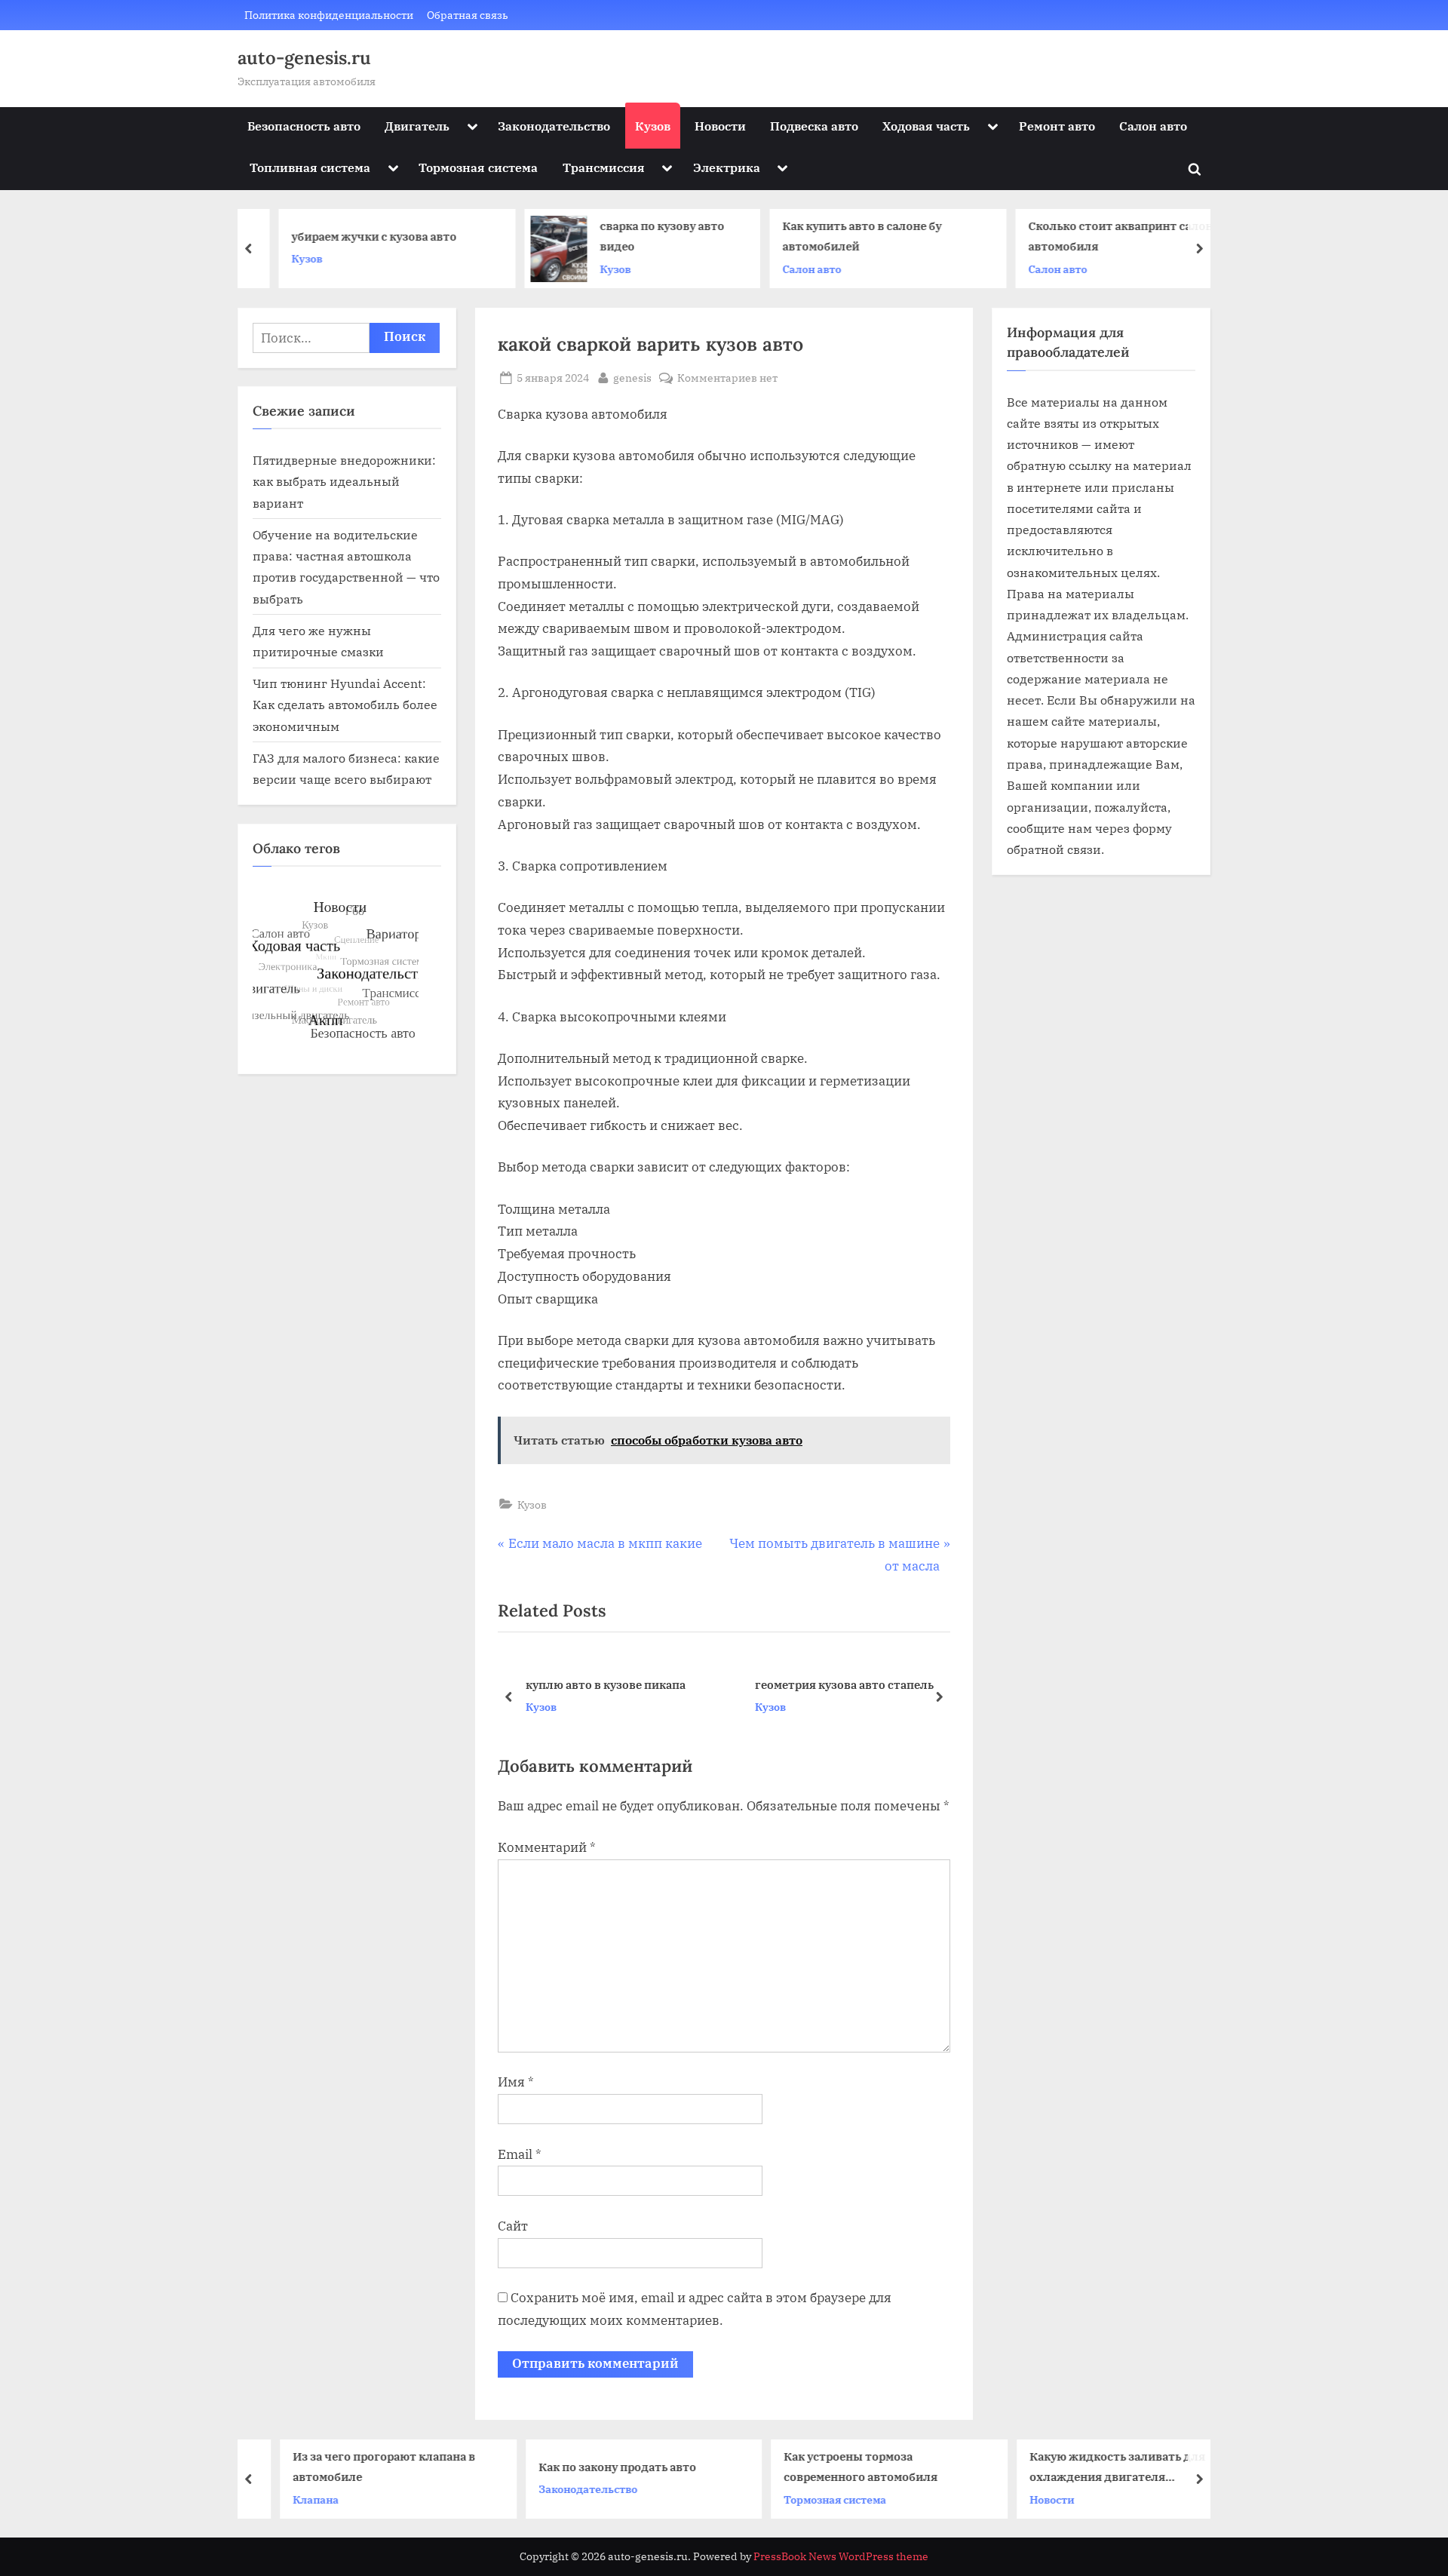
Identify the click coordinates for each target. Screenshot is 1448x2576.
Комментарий (547, 1847)
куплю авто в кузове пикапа (606, 1684)
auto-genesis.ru (304, 58)
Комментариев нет (727, 378)
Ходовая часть (926, 126)
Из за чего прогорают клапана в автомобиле (360, 2466)
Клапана (292, 2499)
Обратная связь (468, 15)
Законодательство (554, 126)
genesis (632, 377)
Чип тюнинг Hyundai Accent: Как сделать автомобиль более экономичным (345, 705)
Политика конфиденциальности (329, 15)
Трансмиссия (604, 167)
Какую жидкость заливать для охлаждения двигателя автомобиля (1094, 2468)
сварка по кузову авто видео (640, 236)
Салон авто (1153, 126)
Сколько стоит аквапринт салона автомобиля (1101, 236)
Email (520, 2154)
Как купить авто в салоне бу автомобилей (840, 236)
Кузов (653, 126)
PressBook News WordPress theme (841, 2556)
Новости (720, 126)
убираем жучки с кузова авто (352, 236)
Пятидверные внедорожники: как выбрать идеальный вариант (344, 481)
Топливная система (310, 167)
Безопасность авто (304, 126)
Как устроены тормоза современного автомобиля (837, 2466)
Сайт (513, 2226)
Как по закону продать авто (594, 2466)
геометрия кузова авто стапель (844, 1684)
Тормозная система (478, 167)
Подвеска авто (814, 126)
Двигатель (417, 126)
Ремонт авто (1057, 126)
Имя (516, 2082)
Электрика (727, 167)
